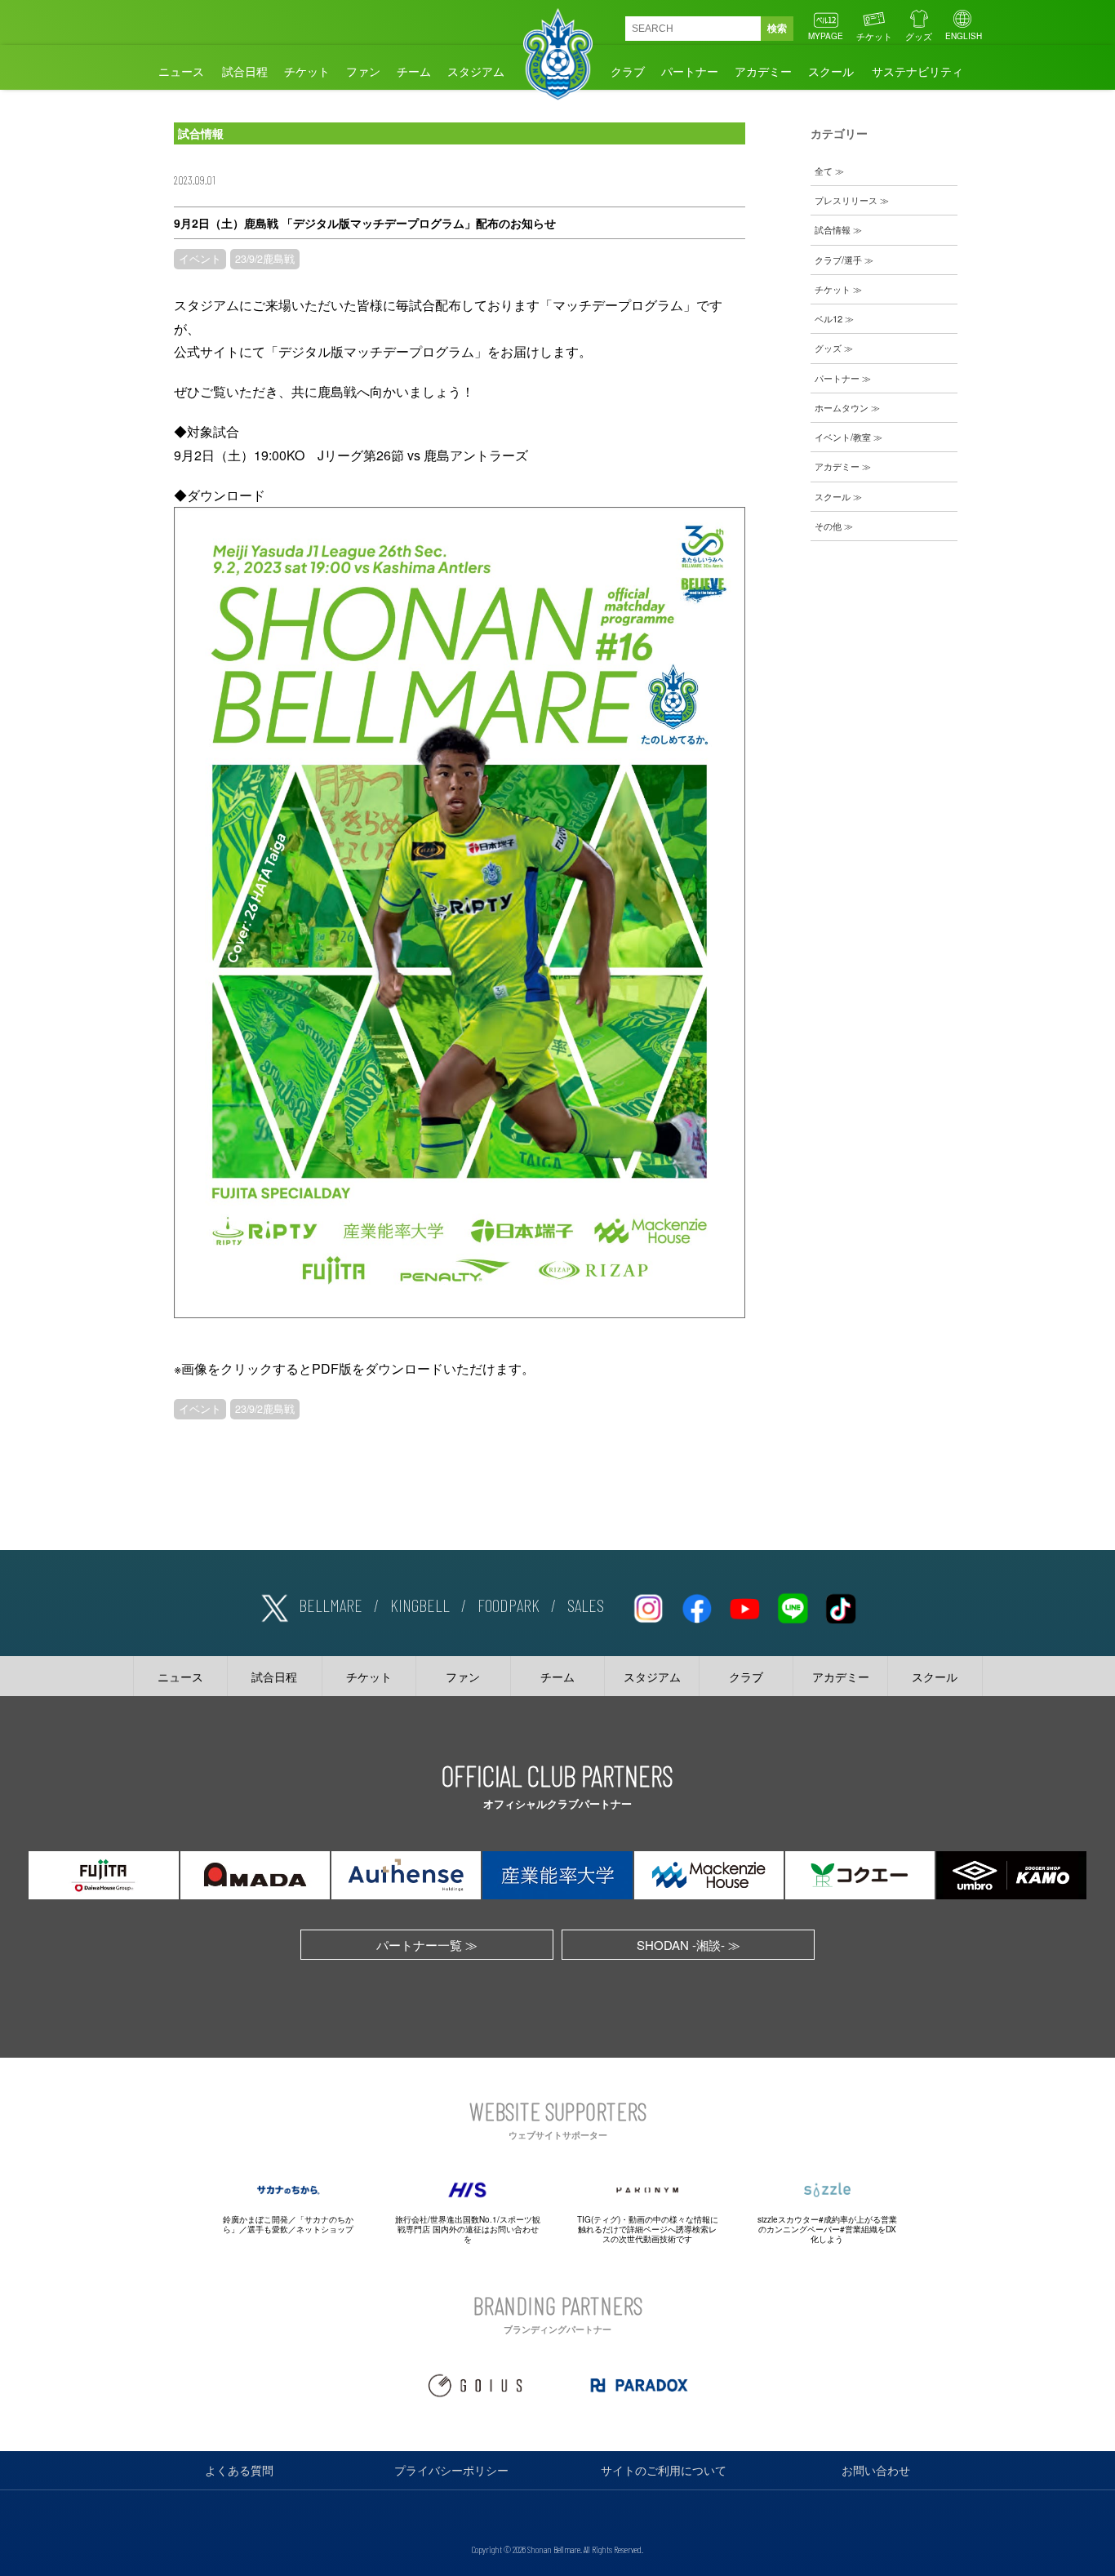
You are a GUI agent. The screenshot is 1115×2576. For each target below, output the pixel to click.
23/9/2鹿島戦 (265, 259)
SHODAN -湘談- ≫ (689, 1945)
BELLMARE (331, 1605)
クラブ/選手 (838, 260)
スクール (831, 71)
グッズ (919, 36)
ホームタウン (842, 407)
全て (824, 171)
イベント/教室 (843, 437)
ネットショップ (325, 2229)
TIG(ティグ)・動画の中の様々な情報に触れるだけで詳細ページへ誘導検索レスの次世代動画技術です (648, 2229)
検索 (777, 29)
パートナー (690, 71)
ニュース (181, 71)
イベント (200, 259)
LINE (793, 1606)
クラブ (628, 71)
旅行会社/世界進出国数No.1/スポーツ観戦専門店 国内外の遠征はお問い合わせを (468, 2229)
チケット (874, 36)
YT (744, 1606)
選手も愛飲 (268, 2229)
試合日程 (245, 71)
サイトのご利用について (664, 2470)
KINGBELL (420, 1605)
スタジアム (476, 71)
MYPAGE (826, 36)
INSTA (648, 1606)
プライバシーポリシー (451, 2470)
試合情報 (833, 229)
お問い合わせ (876, 2470)
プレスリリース (846, 200)
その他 (828, 526)
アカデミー (763, 71)
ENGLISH (964, 36)
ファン (363, 71)
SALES (586, 1605)
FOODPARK (509, 1605)
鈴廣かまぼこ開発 (255, 2219)
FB (696, 1606)
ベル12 (828, 318)
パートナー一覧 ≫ (427, 1945)
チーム (414, 71)
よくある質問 (239, 2470)
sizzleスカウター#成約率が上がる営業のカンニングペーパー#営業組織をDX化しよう (827, 2229)
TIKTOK (841, 1606)
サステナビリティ (917, 71)
